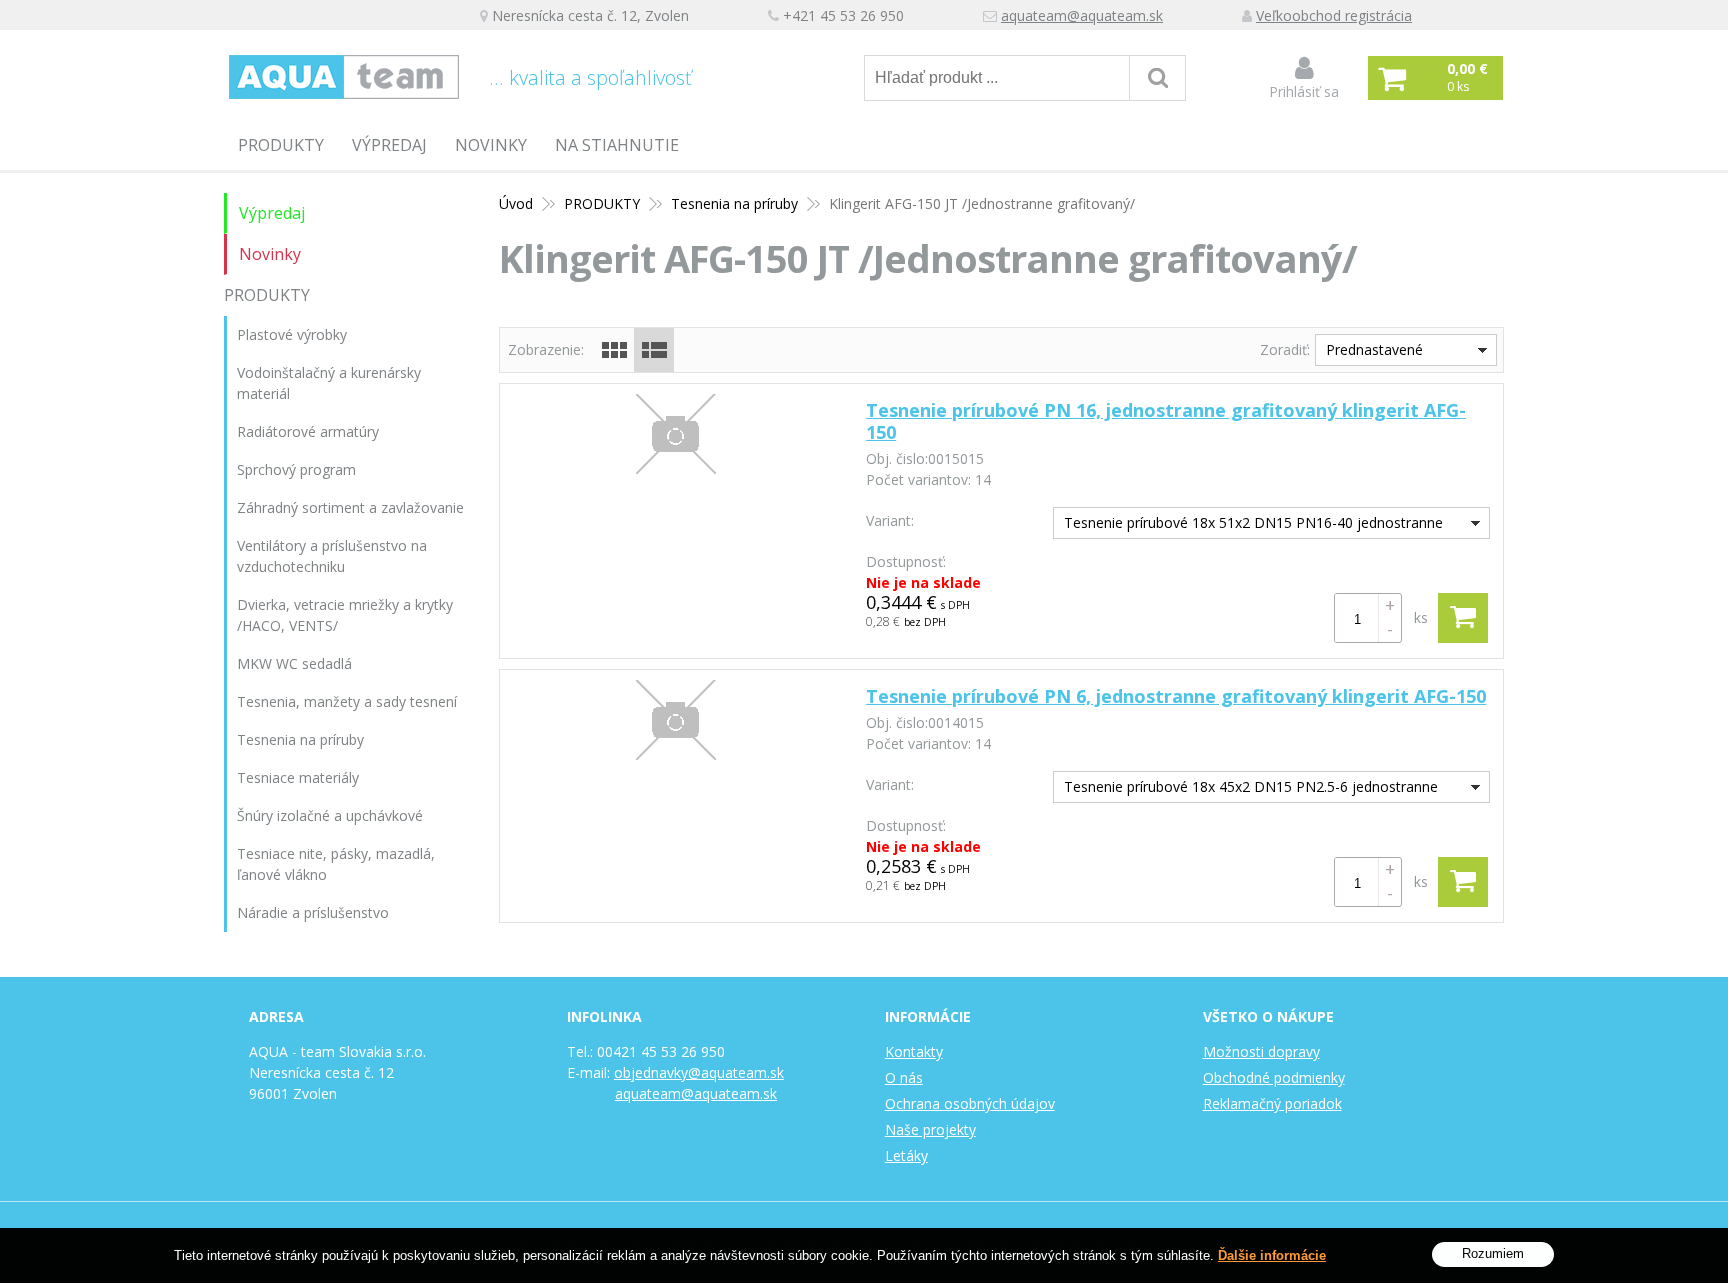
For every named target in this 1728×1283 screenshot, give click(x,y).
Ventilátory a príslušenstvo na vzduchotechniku (332, 556)
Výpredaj (389, 145)
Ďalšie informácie (1272, 1255)
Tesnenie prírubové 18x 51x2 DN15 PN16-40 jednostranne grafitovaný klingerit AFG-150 (1248, 525)
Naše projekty (930, 1129)
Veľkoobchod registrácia (1334, 15)
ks (1421, 617)
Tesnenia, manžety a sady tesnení (347, 701)
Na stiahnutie (617, 145)
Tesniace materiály (298, 777)
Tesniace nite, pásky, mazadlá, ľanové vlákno (336, 864)
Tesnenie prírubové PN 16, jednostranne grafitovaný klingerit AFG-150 (1166, 421)
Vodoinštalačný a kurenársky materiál (329, 383)
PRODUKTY (281, 145)
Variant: (890, 520)
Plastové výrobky (292, 334)
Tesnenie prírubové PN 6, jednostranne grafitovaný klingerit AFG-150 (1176, 696)
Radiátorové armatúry (308, 431)
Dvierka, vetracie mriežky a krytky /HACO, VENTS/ (345, 615)
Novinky (491, 145)
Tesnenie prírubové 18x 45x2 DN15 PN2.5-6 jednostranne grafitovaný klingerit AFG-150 (1246, 789)
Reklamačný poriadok (1272, 1103)
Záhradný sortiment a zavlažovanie (350, 507)
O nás (904, 1077)
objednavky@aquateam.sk (699, 1072)
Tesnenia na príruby (734, 203)
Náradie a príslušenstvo (313, 912)
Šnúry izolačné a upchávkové (330, 815)
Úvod (516, 203)
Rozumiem (1493, 1253)
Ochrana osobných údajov (970, 1103)
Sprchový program (296, 469)
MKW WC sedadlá (294, 663)
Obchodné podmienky (1274, 1077)
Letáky (906, 1155)
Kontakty (914, 1051)
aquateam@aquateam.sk (1082, 15)
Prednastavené (1374, 349)
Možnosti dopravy (1261, 1051)
